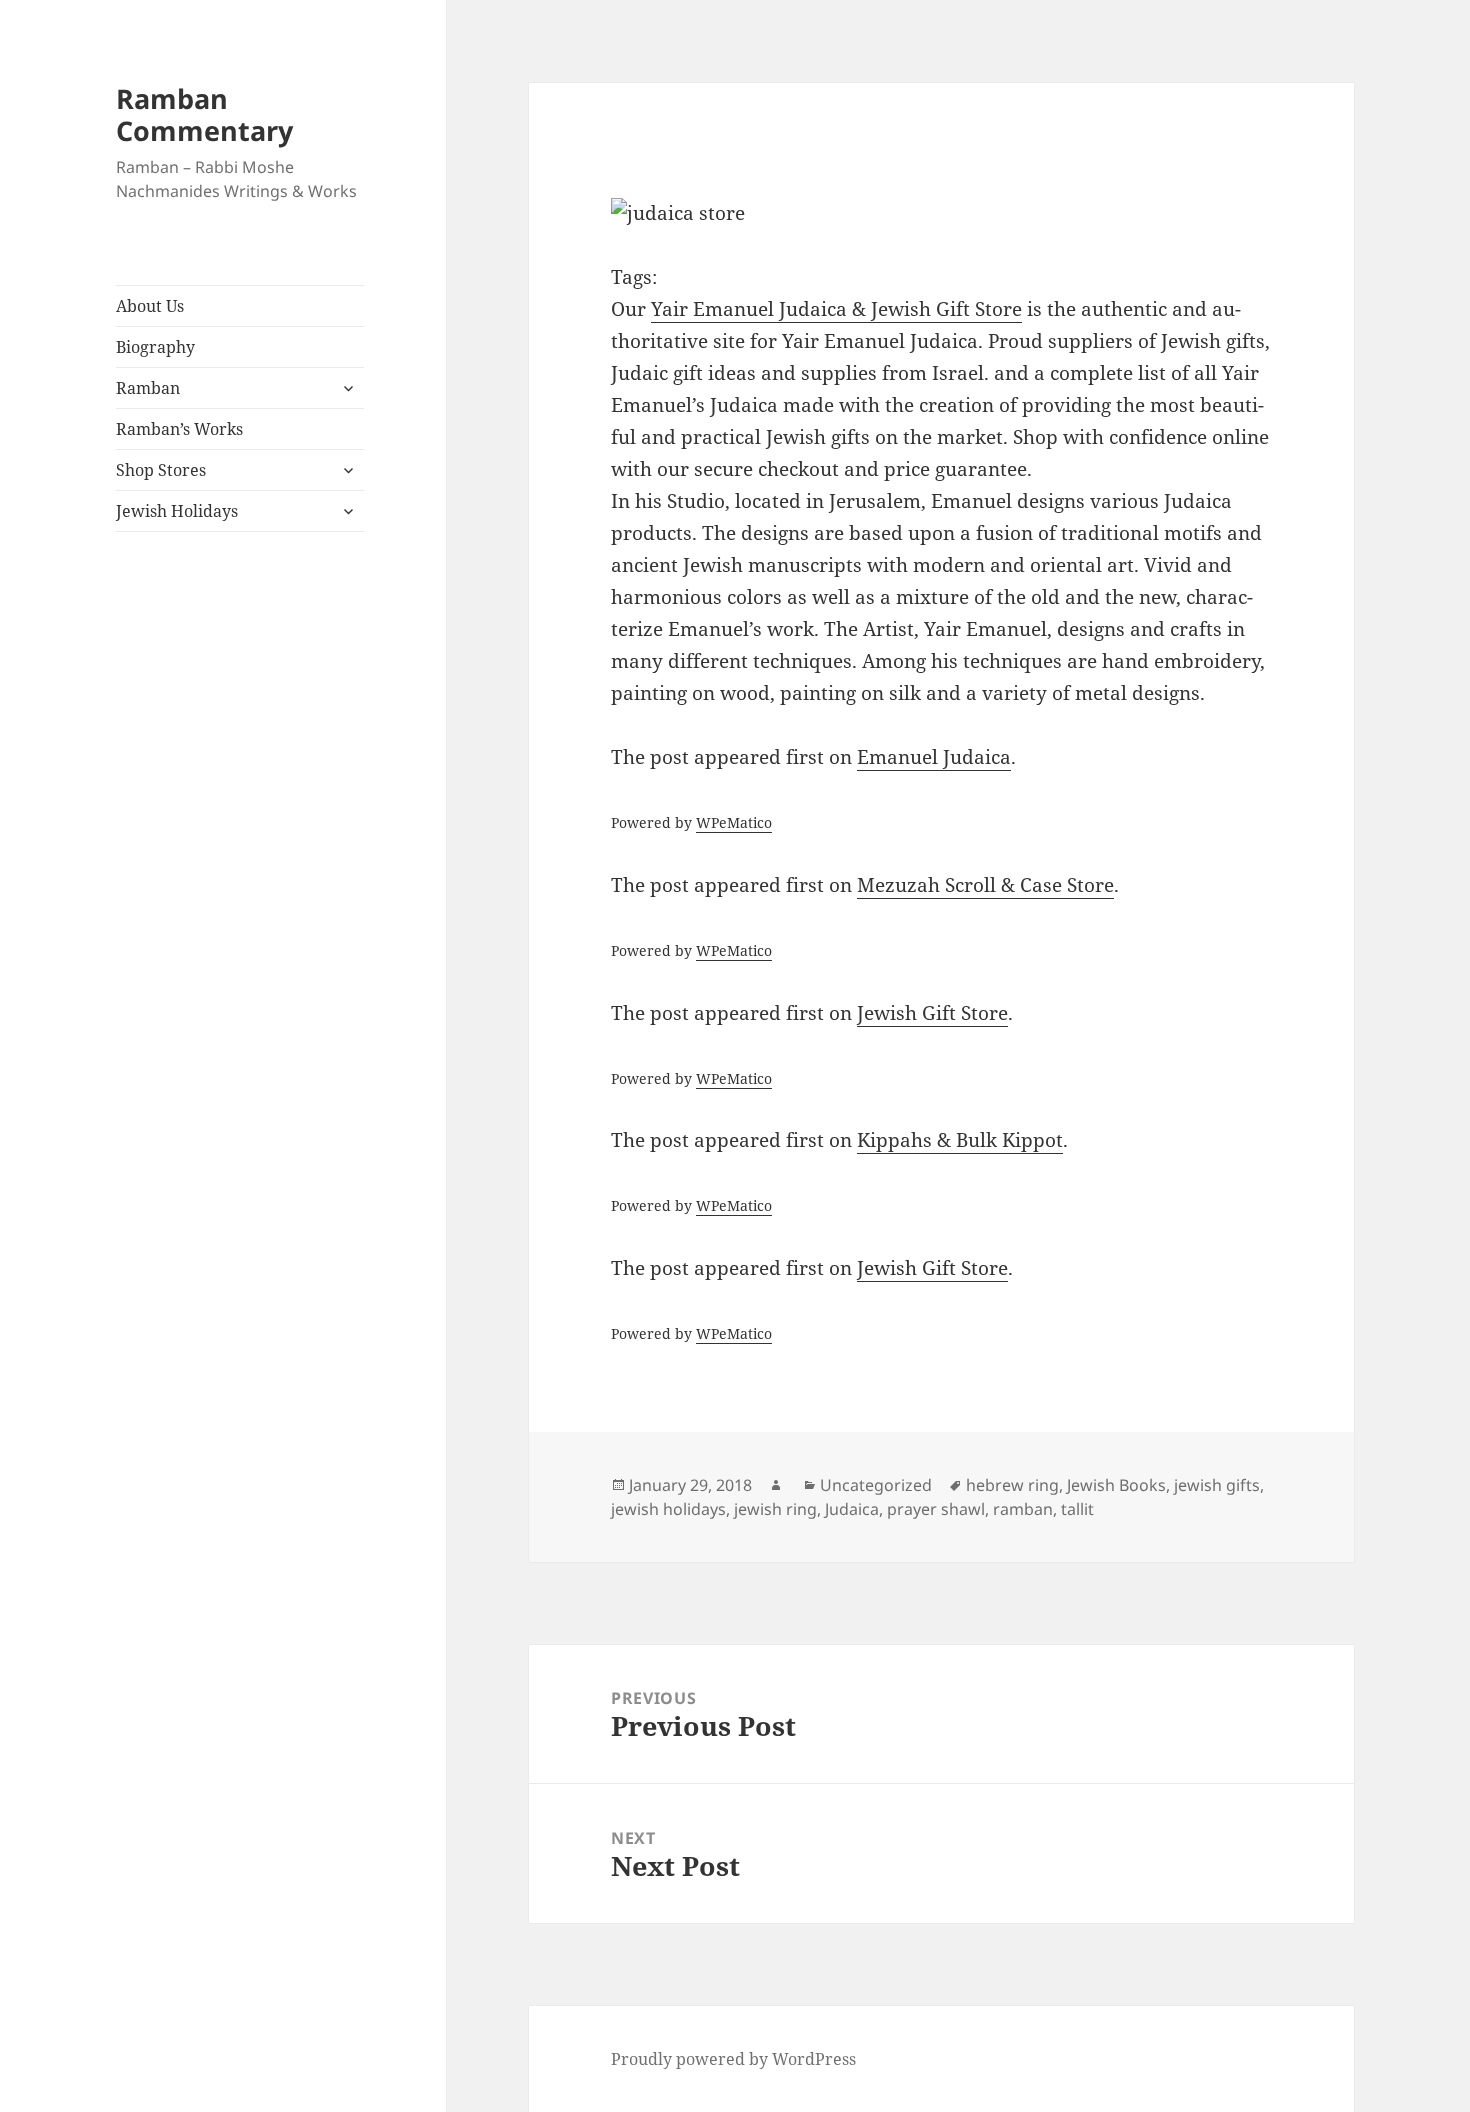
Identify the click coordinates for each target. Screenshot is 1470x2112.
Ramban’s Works (179, 429)
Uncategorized (876, 1485)
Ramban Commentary (204, 114)
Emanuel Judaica (934, 757)
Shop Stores (161, 470)
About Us (150, 306)
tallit (1077, 1509)
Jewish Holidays (177, 511)
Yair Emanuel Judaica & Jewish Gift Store (836, 309)
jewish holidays (668, 1509)
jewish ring (775, 1509)
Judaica (852, 1509)
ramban (1023, 1509)
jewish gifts (1217, 1485)
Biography (155, 347)
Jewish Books (1116, 1485)
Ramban (148, 388)
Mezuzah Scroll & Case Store (985, 885)
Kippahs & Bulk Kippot (960, 1140)
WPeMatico (734, 822)
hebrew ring (1012, 1485)
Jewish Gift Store (932, 1013)
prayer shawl (936, 1509)
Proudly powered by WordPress (733, 2059)
